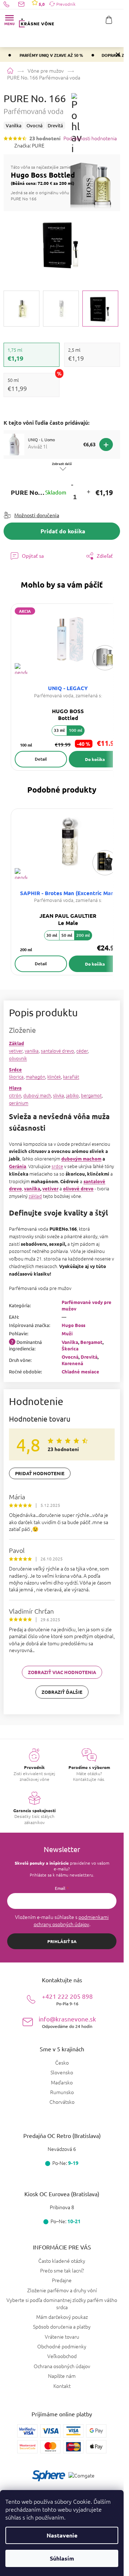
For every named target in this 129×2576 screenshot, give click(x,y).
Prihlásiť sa (62, 1941)
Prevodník (66, 4)
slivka (59, 1095)
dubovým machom (81, 1159)
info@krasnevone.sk (67, 2022)
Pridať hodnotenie (40, 1473)
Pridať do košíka (63, 531)
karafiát (71, 1077)
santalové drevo (58, 1051)
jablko (73, 1095)
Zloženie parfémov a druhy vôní (62, 2290)
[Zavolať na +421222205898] (11, 4)
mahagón (35, 1077)
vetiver (16, 1051)
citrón (15, 1095)
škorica (16, 1077)
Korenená (72, 1363)
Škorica (70, 1348)
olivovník (18, 1058)
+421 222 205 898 (67, 1999)
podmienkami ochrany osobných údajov (71, 1920)
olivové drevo (78, 1188)
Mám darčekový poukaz (62, 2317)
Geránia (18, 1166)
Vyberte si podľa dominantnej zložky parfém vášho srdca (62, 2303)
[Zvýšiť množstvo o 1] (88, 493)
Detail (41, 759)
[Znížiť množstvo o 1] (72, 485)
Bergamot (91, 1342)
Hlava (15, 1088)
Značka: (29, 145)
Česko (62, 2063)
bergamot (91, 1095)
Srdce (15, 1069)
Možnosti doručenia (37, 515)
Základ (16, 1043)
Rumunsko (62, 2092)
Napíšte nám (62, 2376)
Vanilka (70, 1342)
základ (35, 1196)
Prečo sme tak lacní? (62, 2270)
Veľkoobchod (62, 2356)
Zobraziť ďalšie (62, 1692)
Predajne (62, 2280)
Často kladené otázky (62, 2261)
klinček (54, 1077)
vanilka (32, 1051)
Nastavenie (62, 2535)
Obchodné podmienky (62, 2346)
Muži (67, 1333)
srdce (57, 1166)
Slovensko (62, 2072)
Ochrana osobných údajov (62, 2366)
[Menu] (9, 20)
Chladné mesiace (80, 1371)
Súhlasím (62, 2558)
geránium (19, 1103)
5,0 (41, 4)
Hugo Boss (73, 1325)
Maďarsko (62, 2082)
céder (82, 1051)
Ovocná (70, 1357)
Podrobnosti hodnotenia (90, 138)
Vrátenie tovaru (62, 2336)
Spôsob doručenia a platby (62, 2326)
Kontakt (62, 2386)
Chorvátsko (62, 2102)
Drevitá (89, 1357)
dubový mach (37, 1095)
